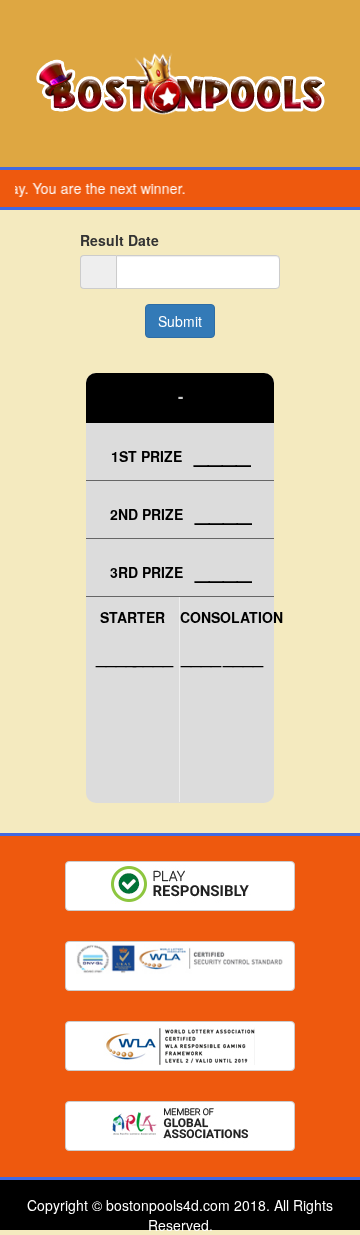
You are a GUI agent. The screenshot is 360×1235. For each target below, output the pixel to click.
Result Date (119, 240)
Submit (180, 321)
